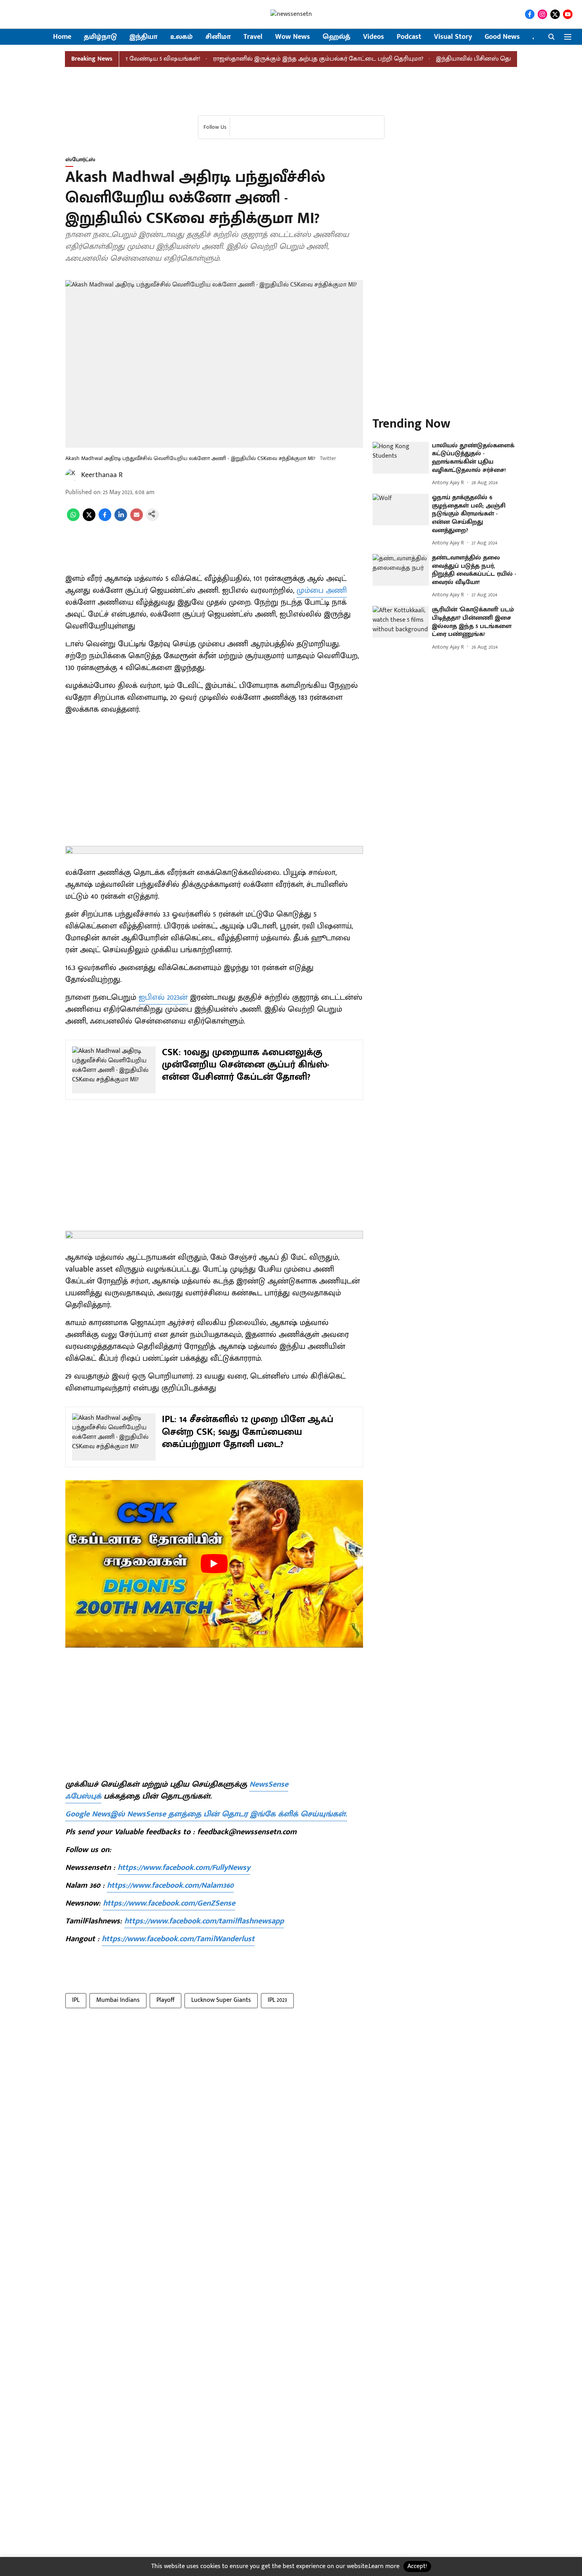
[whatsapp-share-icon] (73, 519)
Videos (374, 37)
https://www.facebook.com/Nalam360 (170, 1885)
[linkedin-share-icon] (121, 519)
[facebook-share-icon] (105, 519)
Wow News (293, 37)
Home (62, 37)
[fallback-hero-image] (401, 458)
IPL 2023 (277, 2000)
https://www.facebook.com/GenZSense (169, 1903)
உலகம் (182, 37)
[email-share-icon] (137, 519)
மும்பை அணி (322, 590)
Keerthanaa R (102, 475)
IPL (76, 2000)
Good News (502, 37)
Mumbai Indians (118, 2000)
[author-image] (72, 475)
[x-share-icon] (89, 519)
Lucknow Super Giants (221, 2000)
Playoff (165, 2000)
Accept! (417, 2566)
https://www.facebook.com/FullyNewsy (184, 1868)
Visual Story (453, 37)
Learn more (384, 2566)
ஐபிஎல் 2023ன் (163, 997)
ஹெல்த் (337, 37)
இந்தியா (144, 37)
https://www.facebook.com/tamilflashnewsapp (204, 1921)
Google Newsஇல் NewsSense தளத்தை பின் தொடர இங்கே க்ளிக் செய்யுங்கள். (206, 1814)
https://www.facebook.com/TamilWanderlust (178, 1939)
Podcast (409, 37)
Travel (253, 37)
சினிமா (218, 37)
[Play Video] (214, 1564)
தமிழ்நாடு (100, 37)
